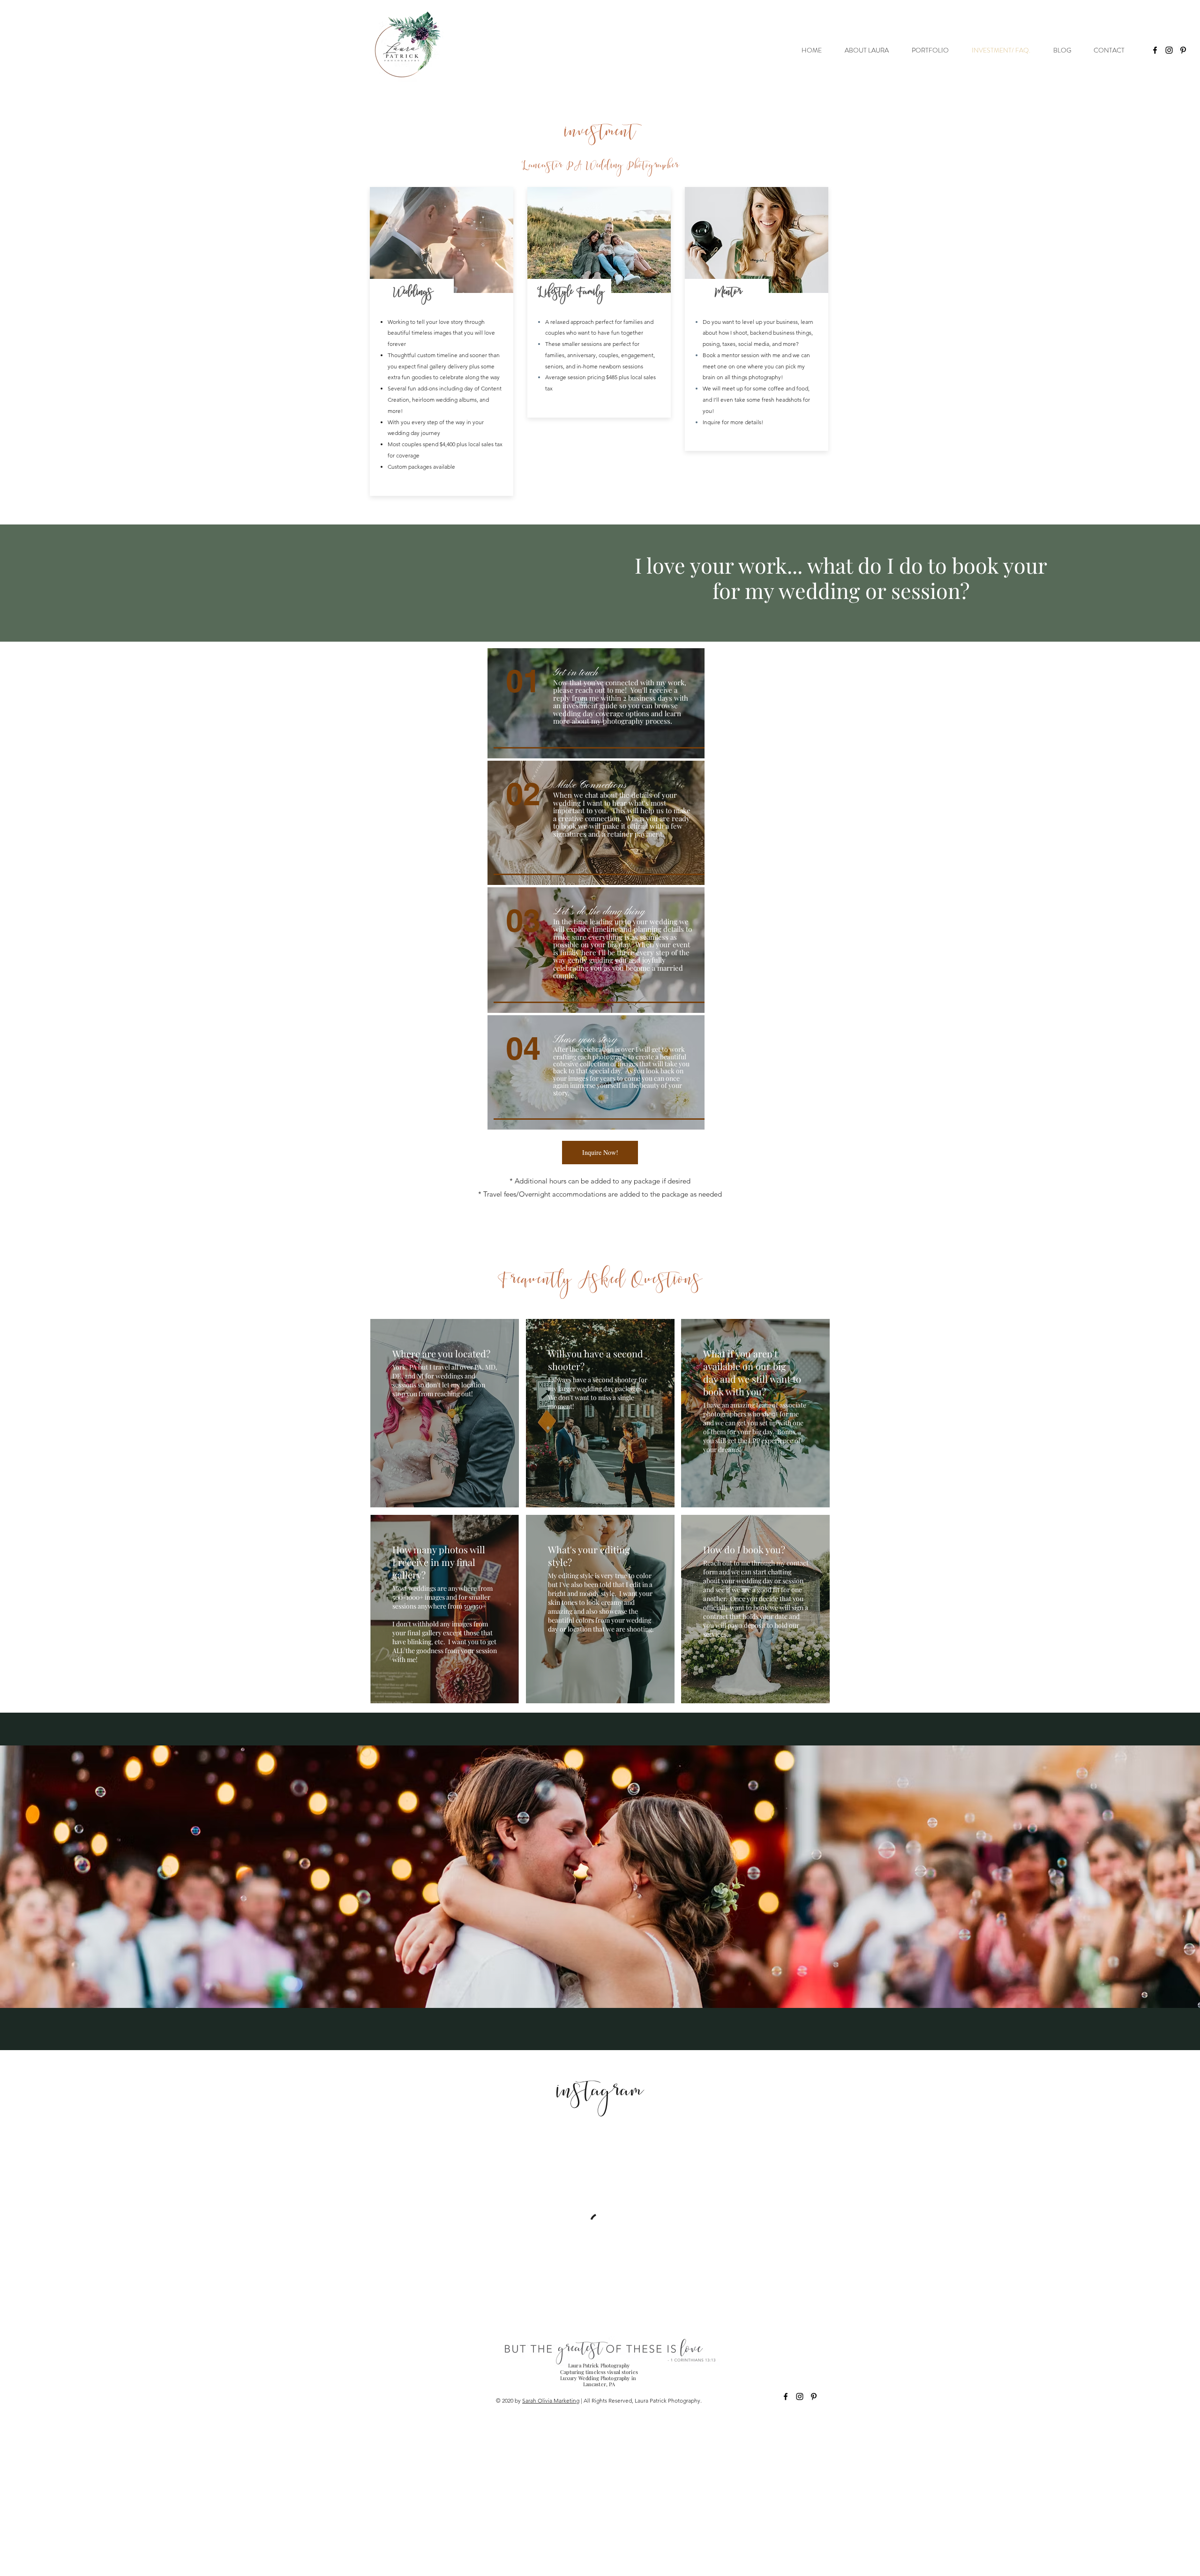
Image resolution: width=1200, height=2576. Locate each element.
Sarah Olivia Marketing (551, 2400)
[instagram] (1169, 50)
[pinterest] (1183, 50)
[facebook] (1155, 50)
